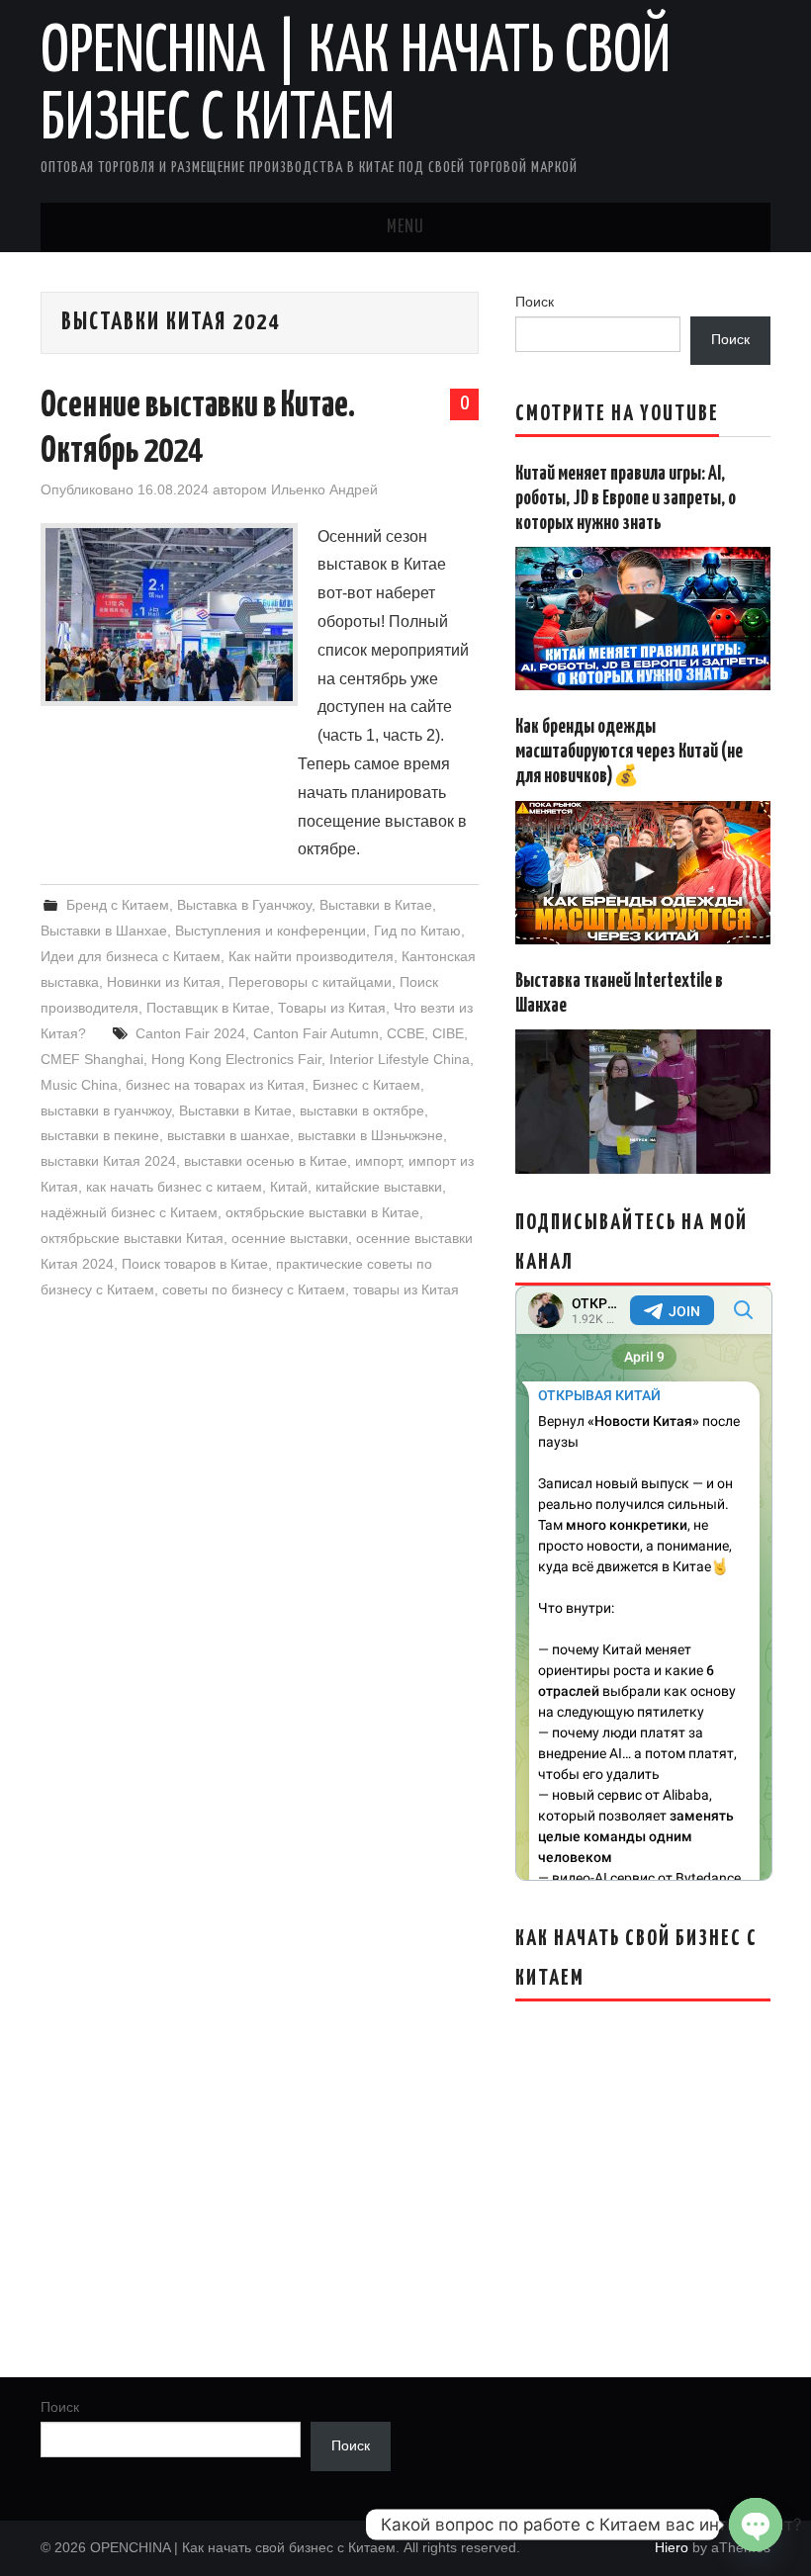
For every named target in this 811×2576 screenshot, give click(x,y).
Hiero (672, 2547)
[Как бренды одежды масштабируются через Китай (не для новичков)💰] (643, 873)
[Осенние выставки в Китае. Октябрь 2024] (169, 615)
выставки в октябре (362, 1110)
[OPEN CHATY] (756, 2525)
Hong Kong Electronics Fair (236, 1059)
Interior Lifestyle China (400, 1059)
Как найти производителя (311, 956)
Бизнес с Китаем (366, 1085)
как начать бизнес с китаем (174, 1187)
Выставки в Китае (376, 905)
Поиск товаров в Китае (195, 1264)
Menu (405, 227)
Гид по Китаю (417, 931)
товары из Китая (406, 1289)
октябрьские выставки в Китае (322, 1212)
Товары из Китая (332, 1008)
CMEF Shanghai (92, 1059)
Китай (289, 1187)
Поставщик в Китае (208, 1008)
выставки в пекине (100, 1135)
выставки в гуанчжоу (106, 1110)
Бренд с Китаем (118, 905)
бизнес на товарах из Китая (215, 1085)
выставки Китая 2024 (108, 1161)
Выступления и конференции (270, 931)
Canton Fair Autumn (316, 1033)
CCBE (405, 1033)
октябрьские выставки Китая (132, 1238)
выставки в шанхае (228, 1135)
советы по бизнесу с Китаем (254, 1289)
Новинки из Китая (164, 982)
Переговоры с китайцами (310, 982)
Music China (79, 1085)
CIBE (448, 1033)
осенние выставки (290, 1238)
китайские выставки (379, 1187)
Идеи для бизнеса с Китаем (131, 956)
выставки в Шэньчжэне (370, 1135)
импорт (378, 1161)
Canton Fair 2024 (190, 1033)
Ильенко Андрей (324, 489)
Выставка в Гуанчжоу (244, 905)
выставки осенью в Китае (266, 1161)
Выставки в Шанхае (104, 931)
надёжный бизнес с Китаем (129, 1212)
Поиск (535, 302)
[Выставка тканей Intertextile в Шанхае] (643, 1101)
